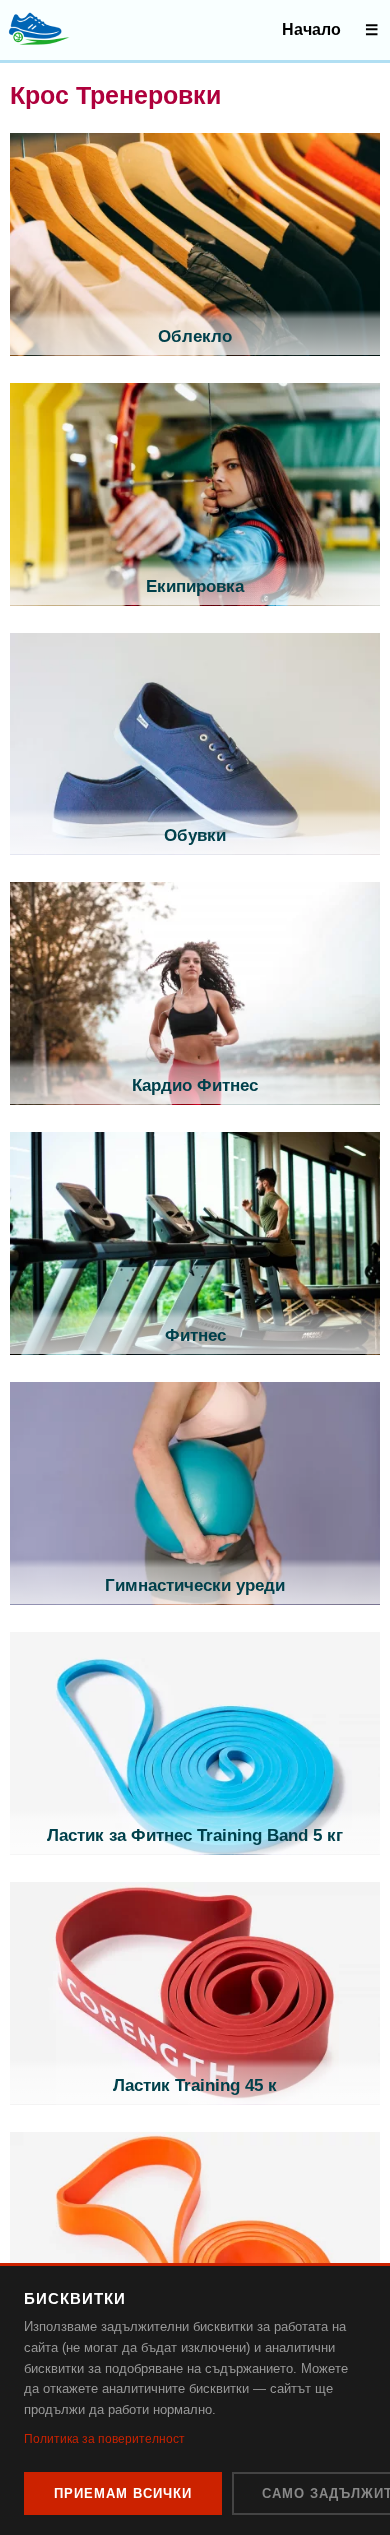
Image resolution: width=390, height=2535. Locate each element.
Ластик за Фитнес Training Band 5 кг (195, 1835)
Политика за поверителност (104, 2439)
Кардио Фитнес (195, 1085)
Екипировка (195, 586)
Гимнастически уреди (195, 1585)
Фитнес (195, 1335)
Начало (311, 29)
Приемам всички (123, 2493)
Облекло (195, 336)
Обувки (195, 835)
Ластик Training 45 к (195, 2085)
